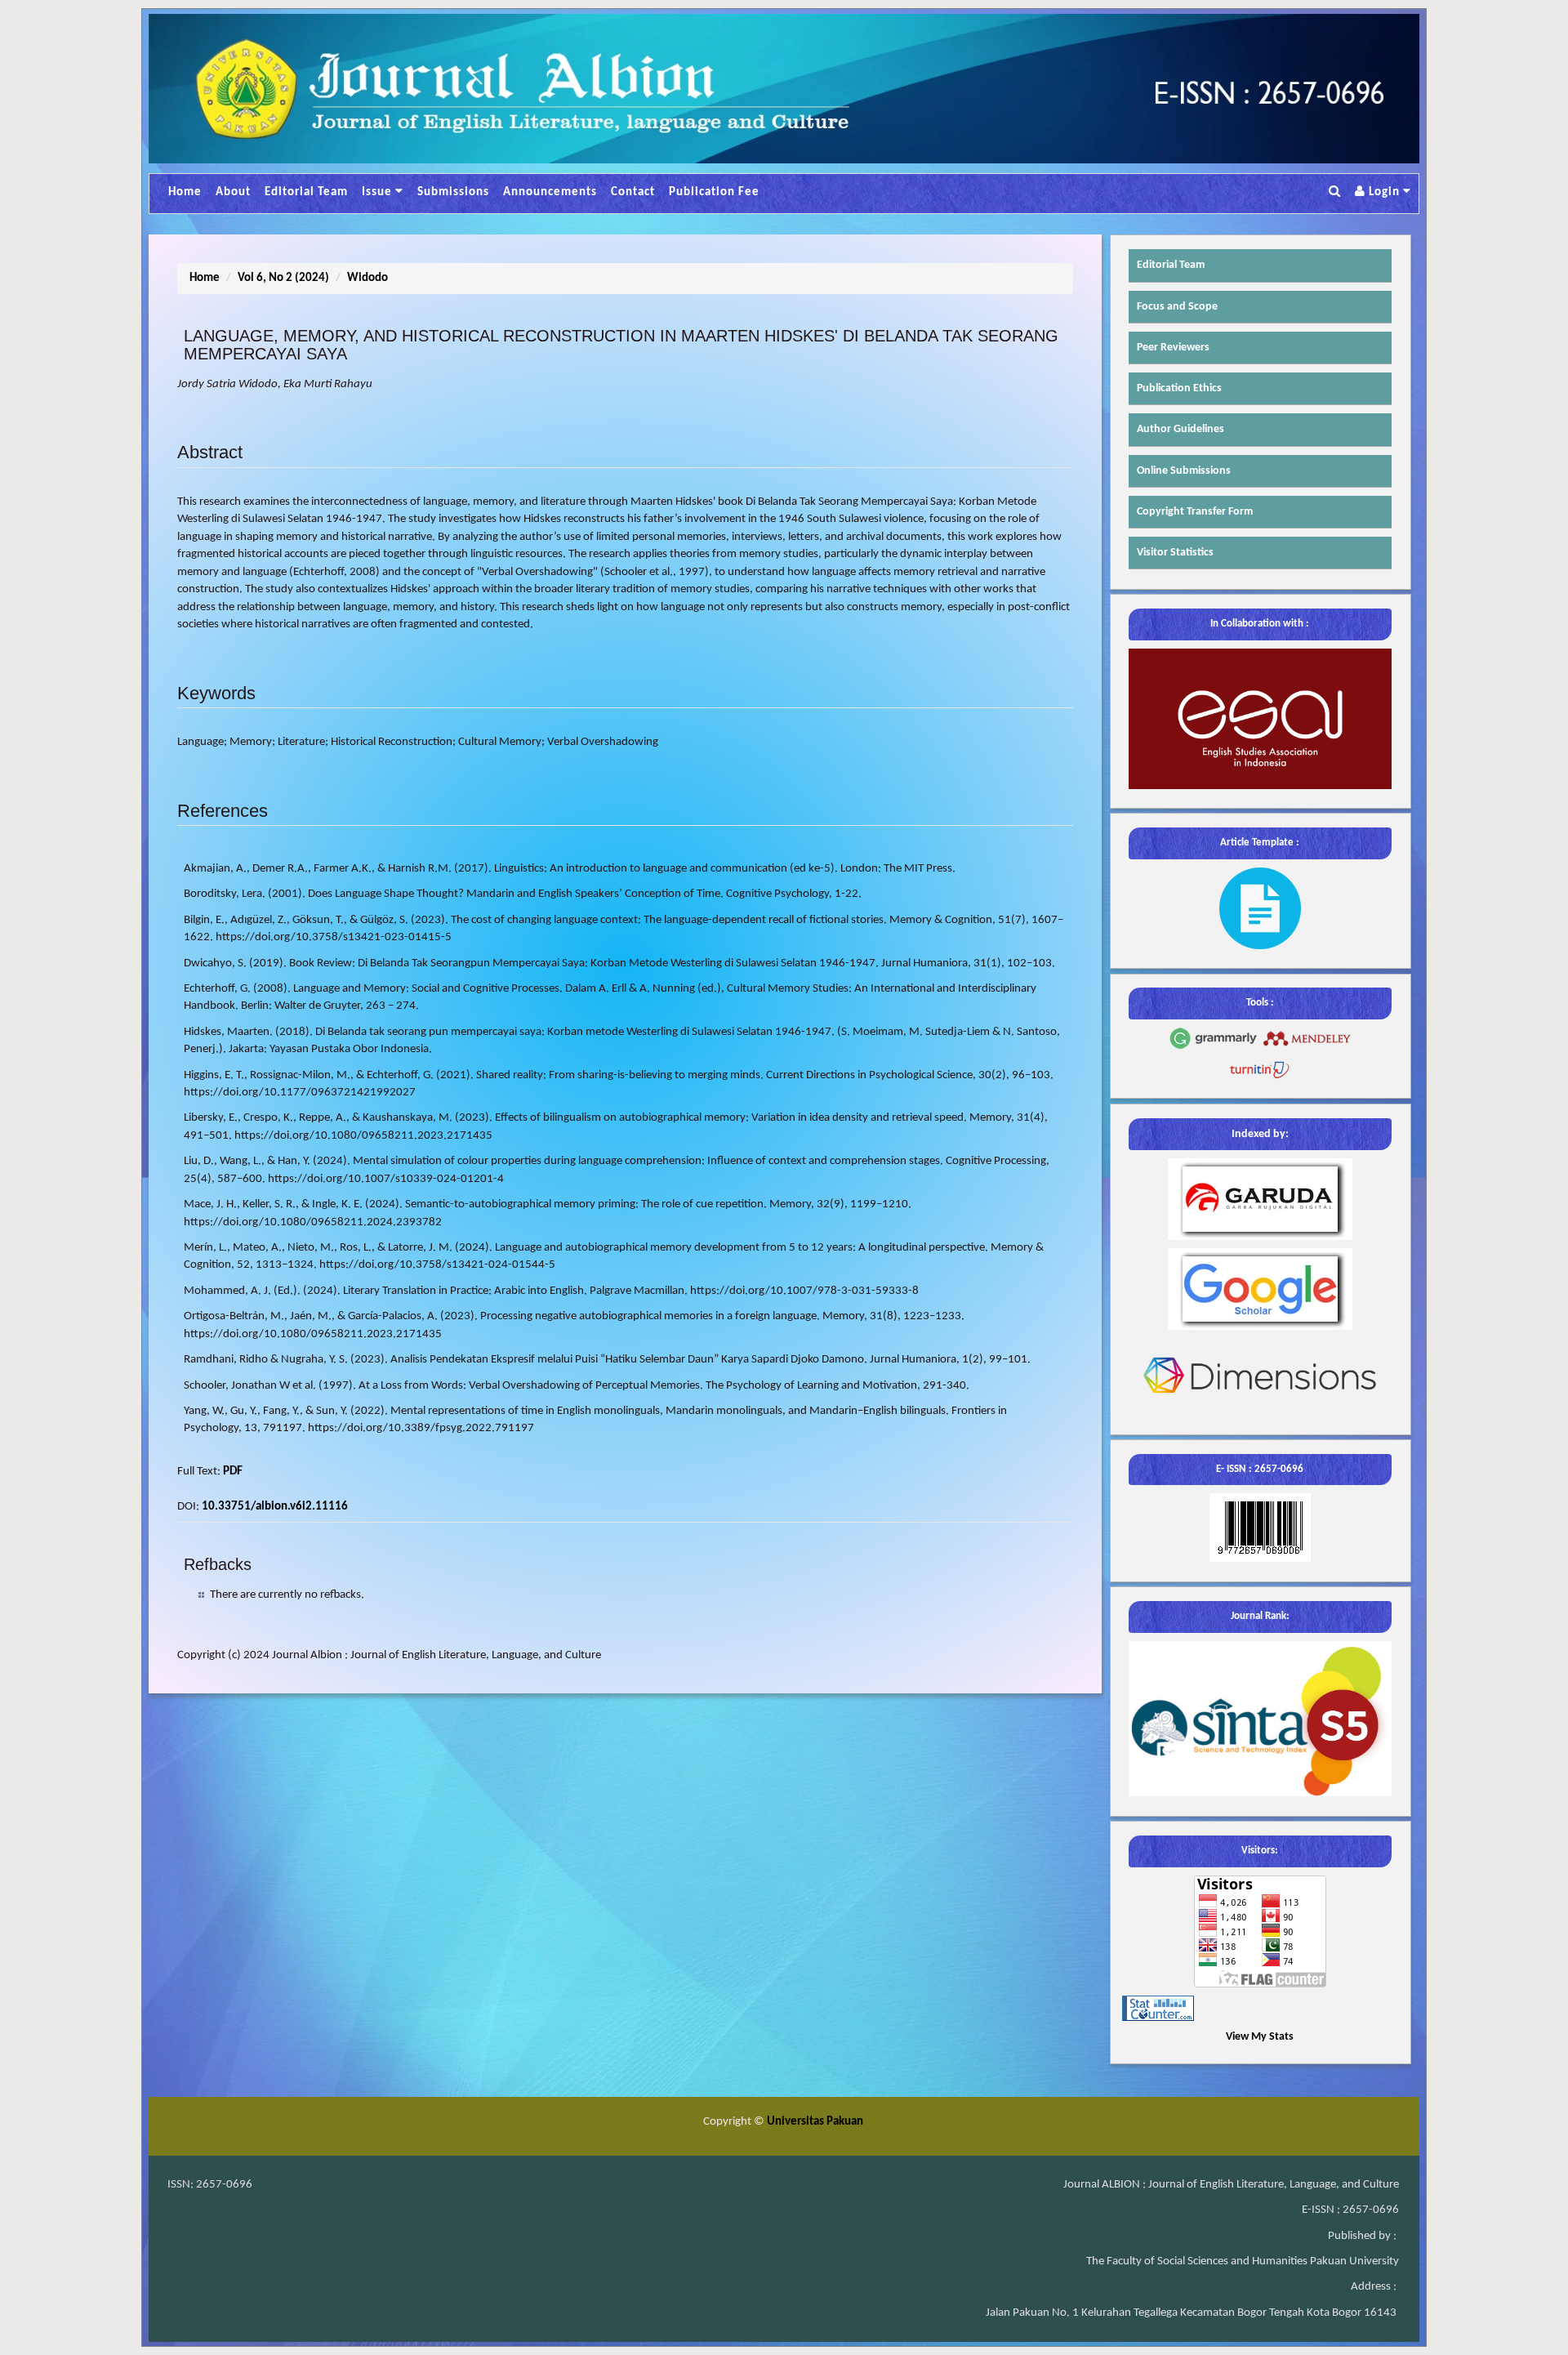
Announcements (550, 192)
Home (185, 192)
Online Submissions (1184, 471)
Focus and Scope (1177, 307)
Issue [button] (379, 192)
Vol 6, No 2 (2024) (283, 278)
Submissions (453, 192)
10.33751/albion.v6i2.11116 (275, 1507)
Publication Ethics (1179, 388)
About (233, 192)
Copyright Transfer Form (1195, 512)
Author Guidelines (1180, 429)
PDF (233, 1472)
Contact (633, 192)
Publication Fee (714, 192)
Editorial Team (306, 192)
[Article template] (1260, 908)
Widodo (367, 278)
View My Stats (1260, 2037)
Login (1384, 192)
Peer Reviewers (1173, 348)
